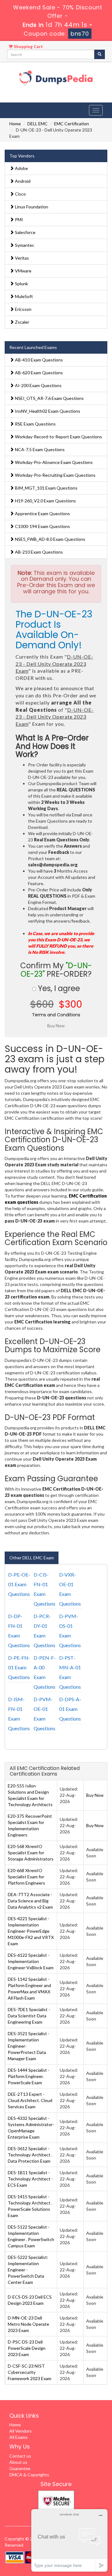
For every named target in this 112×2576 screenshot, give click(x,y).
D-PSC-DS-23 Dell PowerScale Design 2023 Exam (27, 2348)
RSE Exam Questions (35, 424)
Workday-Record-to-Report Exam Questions (58, 437)
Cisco (20, 194)
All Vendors (21, 2431)
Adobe (21, 168)
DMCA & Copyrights (29, 2475)
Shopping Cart (28, 47)
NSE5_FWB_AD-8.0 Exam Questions (50, 539)
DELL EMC (37, 124)
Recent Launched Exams (33, 347)
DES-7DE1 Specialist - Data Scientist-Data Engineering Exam (29, 2016)
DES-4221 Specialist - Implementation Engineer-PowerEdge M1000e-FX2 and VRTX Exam (31, 1931)
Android (22, 181)
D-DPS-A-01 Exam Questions (70, 1709)
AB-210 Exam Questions (38, 552)
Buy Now (95, 1795)
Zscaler (22, 322)
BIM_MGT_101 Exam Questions (46, 488)
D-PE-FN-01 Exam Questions (19, 1667)
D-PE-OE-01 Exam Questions (19, 1584)
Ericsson (23, 309)
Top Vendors (22, 156)
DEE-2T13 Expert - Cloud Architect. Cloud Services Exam (30, 2100)
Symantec (24, 245)
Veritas (21, 258)
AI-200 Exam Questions (38, 385)
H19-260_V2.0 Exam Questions (45, 501)
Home (15, 124)
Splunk (21, 284)
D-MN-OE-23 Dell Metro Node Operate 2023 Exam (28, 2324)
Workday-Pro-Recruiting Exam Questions (55, 475)
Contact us (20, 2456)
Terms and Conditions (56, 1015)
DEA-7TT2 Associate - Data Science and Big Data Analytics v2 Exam (30, 1901)
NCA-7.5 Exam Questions (39, 449)
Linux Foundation (31, 207)
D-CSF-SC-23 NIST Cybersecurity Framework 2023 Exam (30, 2372)
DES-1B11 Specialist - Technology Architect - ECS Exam (30, 2179)
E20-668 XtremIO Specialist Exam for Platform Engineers (26, 1877)
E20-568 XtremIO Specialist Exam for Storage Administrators (31, 1853)
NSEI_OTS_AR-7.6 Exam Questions (49, 398)
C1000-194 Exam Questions (42, 526)
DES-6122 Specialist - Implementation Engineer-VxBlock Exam (31, 1961)
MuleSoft (23, 296)
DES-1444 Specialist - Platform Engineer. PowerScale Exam (29, 2076)
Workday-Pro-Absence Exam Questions (53, 462)
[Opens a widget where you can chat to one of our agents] (69, 2540)
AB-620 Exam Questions (38, 373)
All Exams (19, 2437)
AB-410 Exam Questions (38, 360)
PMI (19, 219)
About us (18, 2462)
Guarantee (20, 2468)
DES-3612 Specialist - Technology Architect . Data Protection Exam (30, 2155)
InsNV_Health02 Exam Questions (47, 411)
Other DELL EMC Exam (32, 1558)
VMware (23, 271)
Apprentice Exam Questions (42, 513)
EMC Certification (72, 124)
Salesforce (25, 232)
